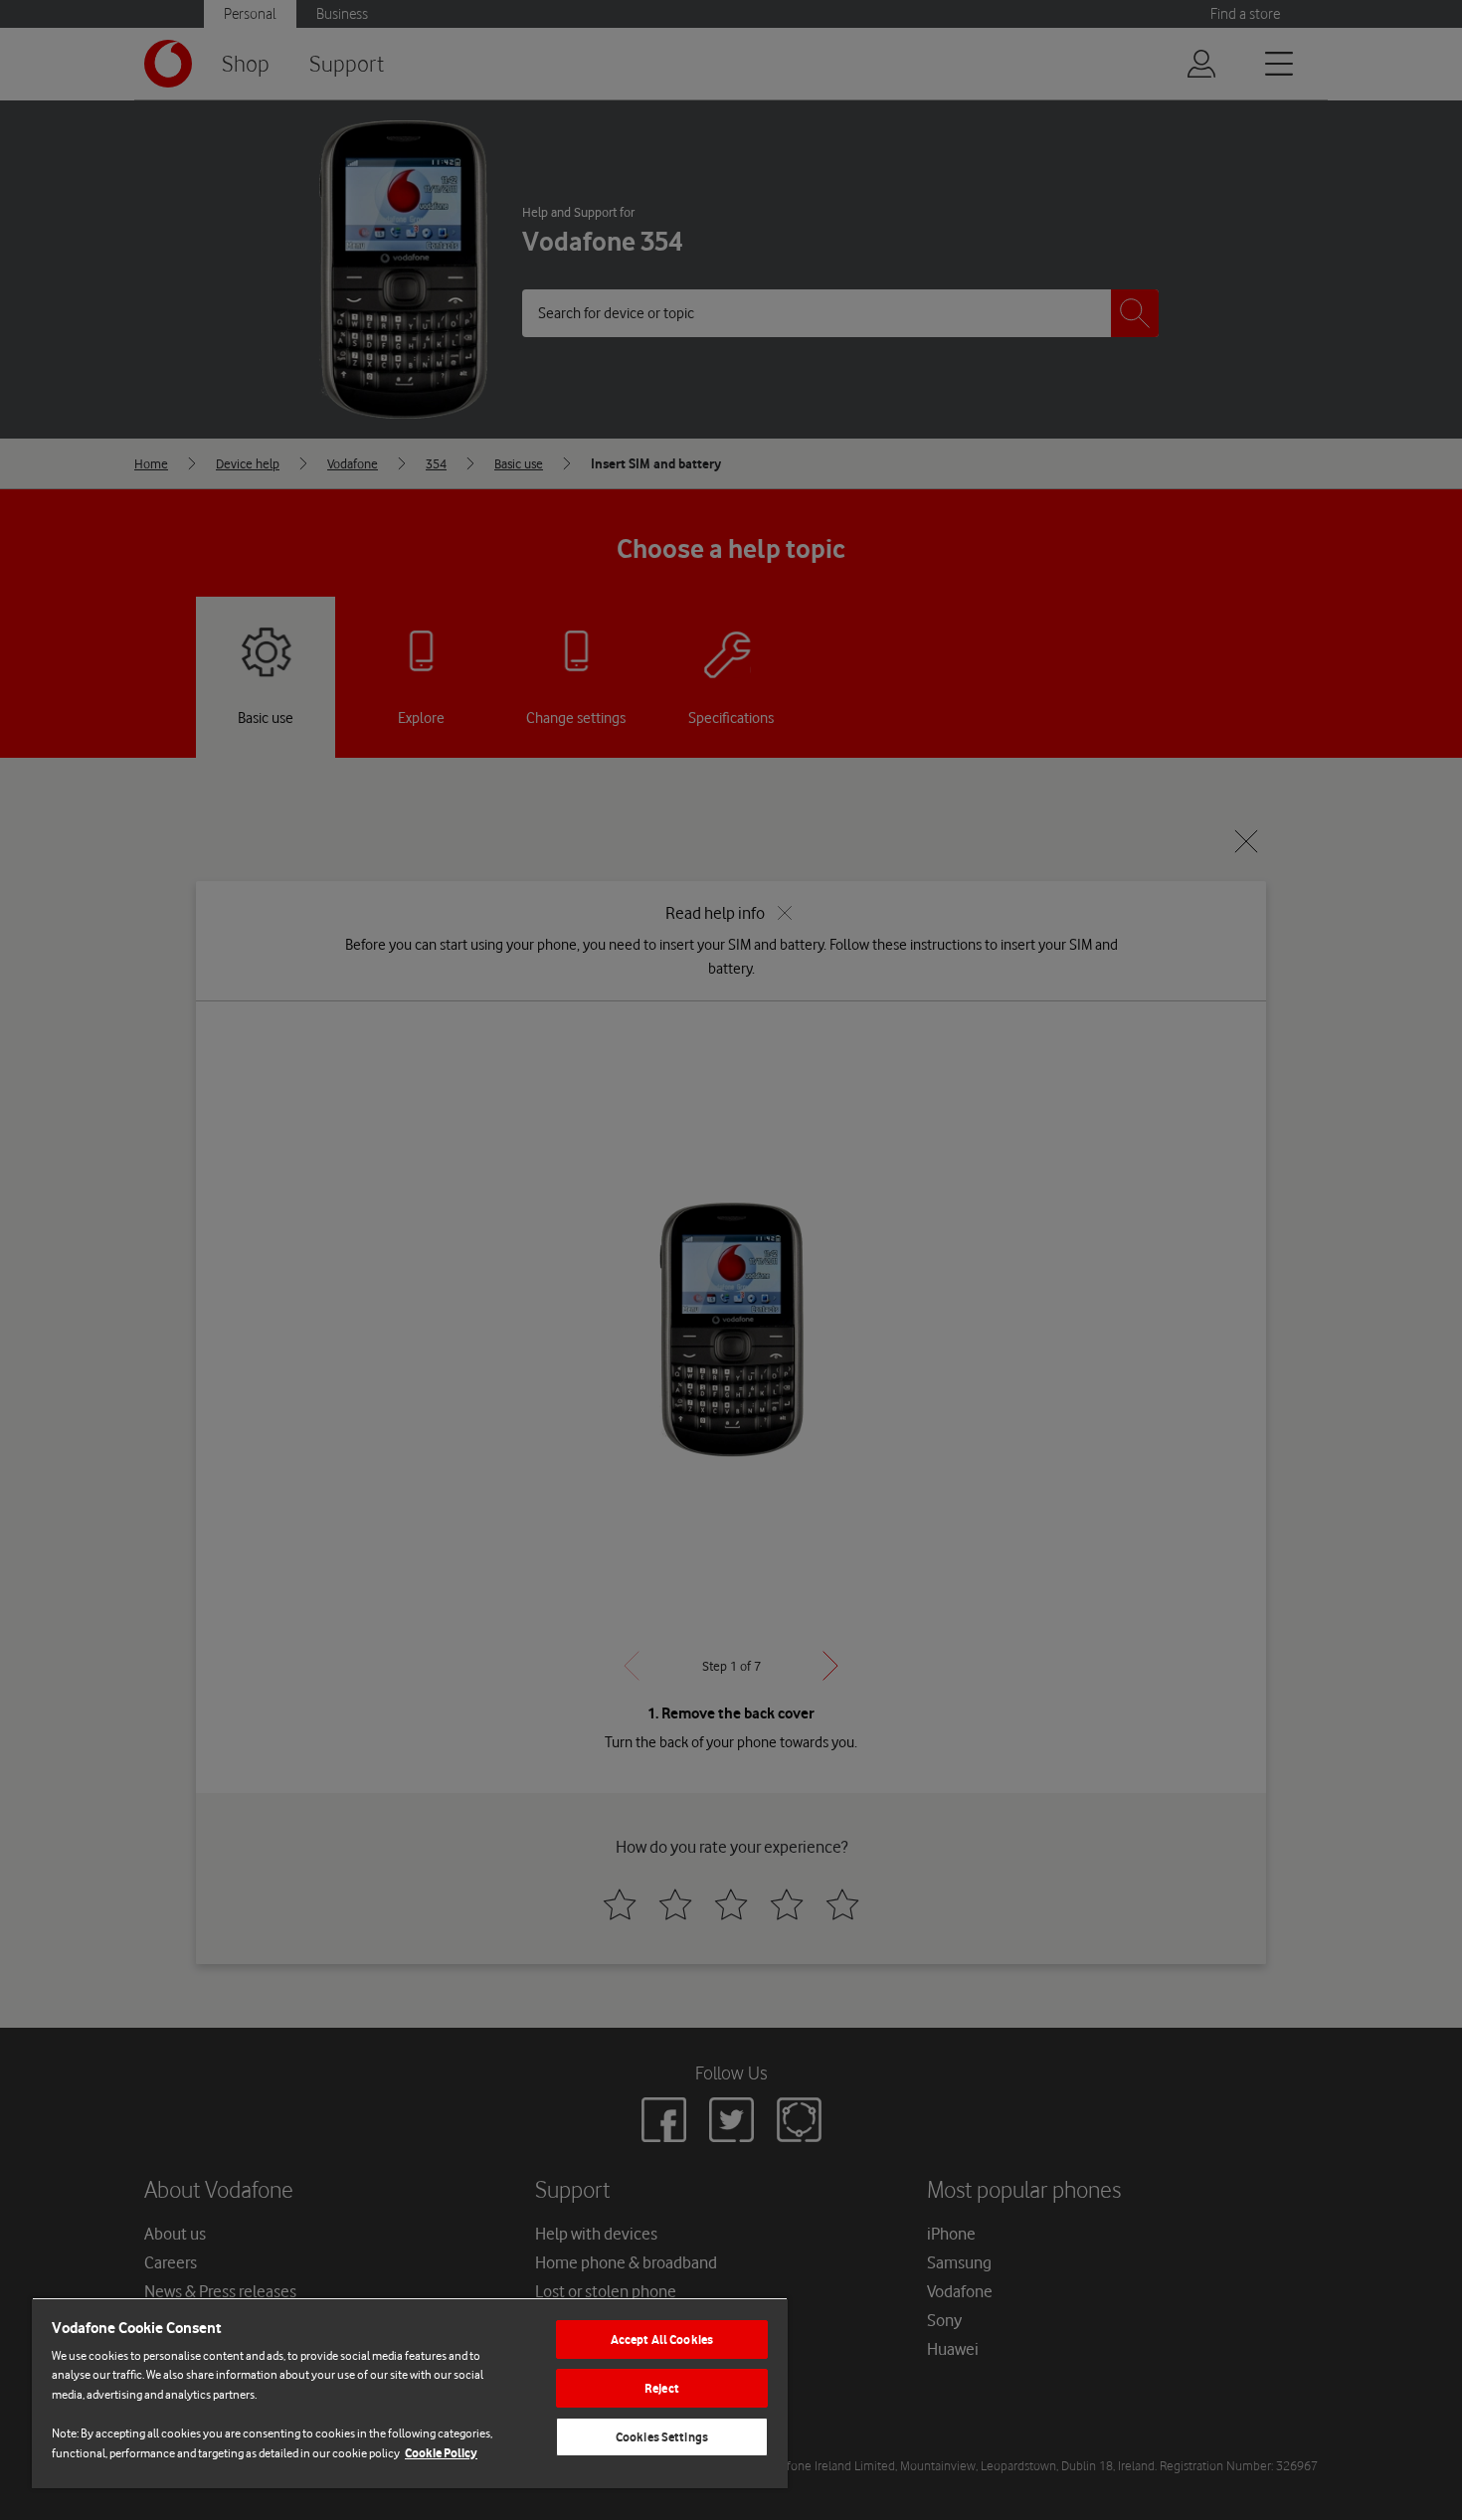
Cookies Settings (662, 2437)
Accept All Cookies (662, 2340)
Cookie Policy (441, 2453)
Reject (662, 2388)
